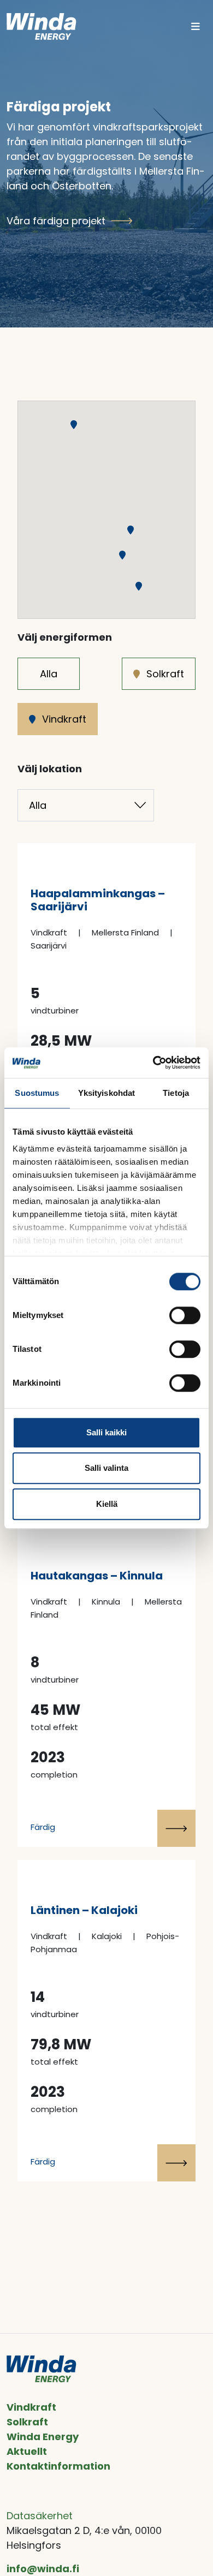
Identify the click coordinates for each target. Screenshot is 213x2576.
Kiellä (107, 1504)
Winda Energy (43, 2437)
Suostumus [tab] (37, 1093)
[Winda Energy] (42, 26)
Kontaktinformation (58, 2466)
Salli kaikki (106, 1432)
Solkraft (165, 674)
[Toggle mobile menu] (196, 26)
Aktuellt (27, 2451)
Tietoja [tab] (176, 1093)
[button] (139, 586)
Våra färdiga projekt (56, 221)
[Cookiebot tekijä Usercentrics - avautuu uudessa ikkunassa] (153, 1063)
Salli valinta (106, 1468)
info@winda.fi (43, 2569)
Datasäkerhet (40, 2516)
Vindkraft (64, 719)
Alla (49, 674)
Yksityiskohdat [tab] (106, 1093)
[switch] (185, 1315)
